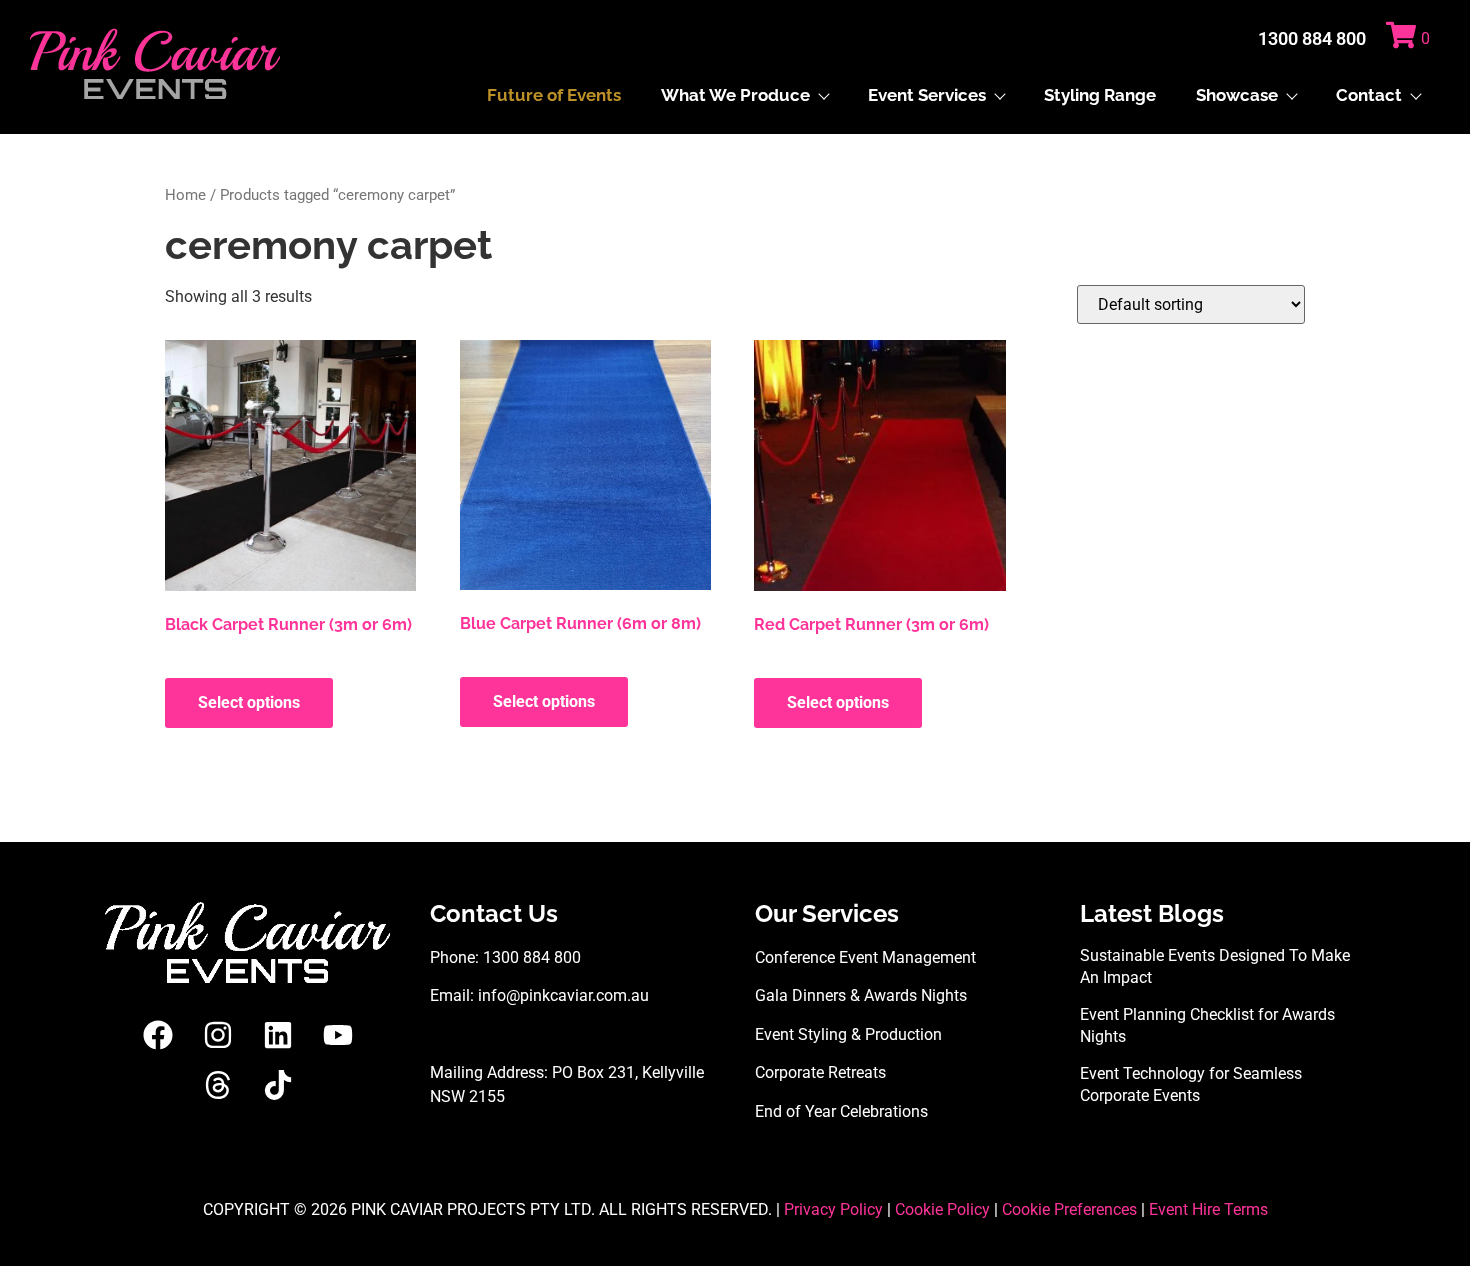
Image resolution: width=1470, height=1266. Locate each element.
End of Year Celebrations (841, 1111)
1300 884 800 (1312, 38)
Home (185, 195)
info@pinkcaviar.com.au (563, 995)
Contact (1369, 95)
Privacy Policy (833, 1209)
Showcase (1237, 95)
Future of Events (554, 95)
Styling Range (1100, 95)
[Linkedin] (278, 1035)
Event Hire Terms (1208, 1209)
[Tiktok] (278, 1085)
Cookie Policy (942, 1209)
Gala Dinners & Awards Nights (861, 995)
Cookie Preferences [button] (1069, 1209)
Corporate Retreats (820, 1072)
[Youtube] (338, 1035)
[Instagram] (218, 1035)
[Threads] (218, 1085)
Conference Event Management (865, 957)
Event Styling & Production (848, 1034)
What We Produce (735, 95)
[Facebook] (158, 1035)
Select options (249, 702)
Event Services (927, 95)
